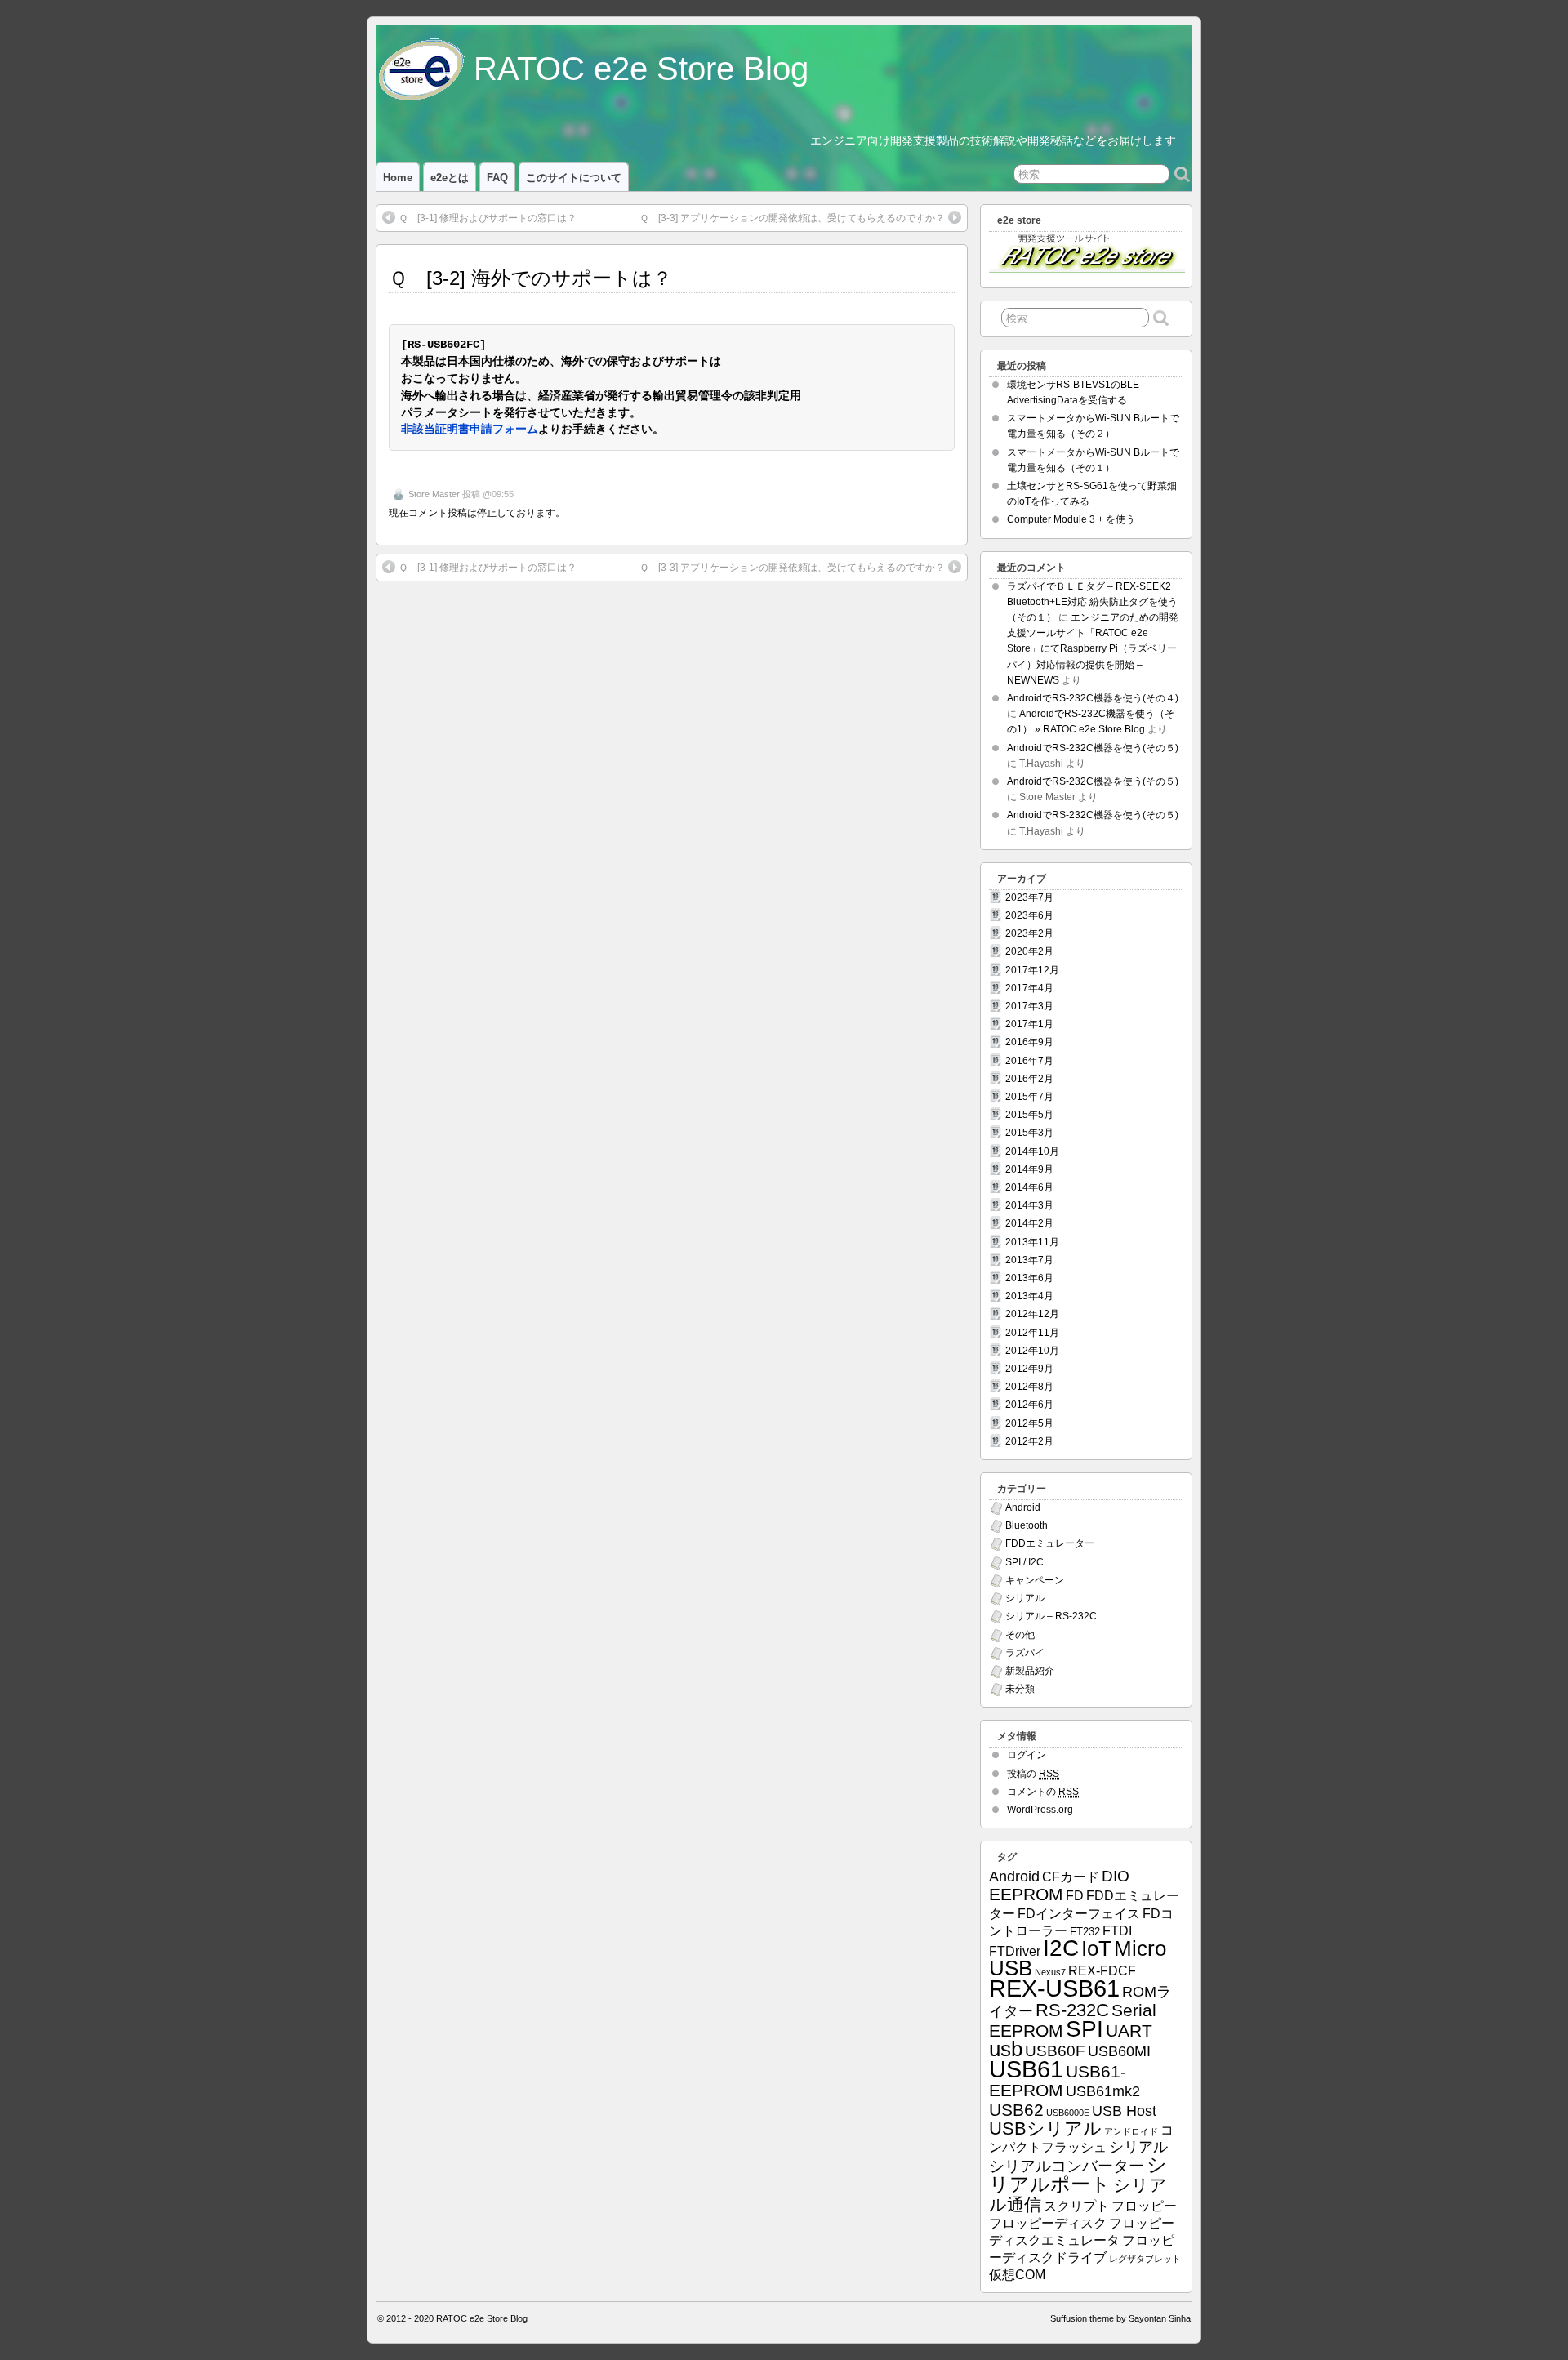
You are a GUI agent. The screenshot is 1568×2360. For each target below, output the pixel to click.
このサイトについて (574, 178)
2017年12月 (1032, 970)
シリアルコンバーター (1067, 2166)
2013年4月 (1029, 1296)
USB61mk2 (1103, 2091)
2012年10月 (1032, 1351)
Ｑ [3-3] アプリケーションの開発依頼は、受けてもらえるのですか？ (792, 218)
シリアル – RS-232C (1051, 1616)
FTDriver (1015, 1951)
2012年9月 (1029, 1369)
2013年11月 (1032, 1242)
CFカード (1071, 1877)
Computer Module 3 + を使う (1071, 519)
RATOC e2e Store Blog (641, 69)
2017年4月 (1029, 988)
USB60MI (1119, 2051)
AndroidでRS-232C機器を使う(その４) (1093, 698)
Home (398, 178)
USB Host (1124, 2111)
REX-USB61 (1054, 1988)
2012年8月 (1029, 1387)
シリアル (1025, 1598)
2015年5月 (1029, 1115)
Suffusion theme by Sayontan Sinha (1120, 2318)
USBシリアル (1045, 2128)
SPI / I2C (1025, 1562)
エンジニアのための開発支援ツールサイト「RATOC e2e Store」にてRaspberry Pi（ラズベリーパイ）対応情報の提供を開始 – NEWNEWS (1093, 649)
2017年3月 (1029, 1006)
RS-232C (1072, 2010)
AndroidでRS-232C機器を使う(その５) (1093, 748)
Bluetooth (1027, 1525)
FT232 (1085, 1932)
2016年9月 (1029, 1042)
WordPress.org (1040, 1810)
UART (1129, 2030)
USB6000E (1068, 2113)
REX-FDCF (1102, 1971)
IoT (1096, 1948)
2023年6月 (1029, 915)
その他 (1020, 1635)
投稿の (1033, 1774)
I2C (1061, 1948)
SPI (1085, 2029)
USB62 (1016, 2110)
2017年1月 (1029, 1024)
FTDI (1117, 1931)
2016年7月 (1029, 1061)
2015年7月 (1029, 1097)
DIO (1116, 1876)
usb (1006, 2049)
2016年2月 (1029, 1079)
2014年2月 (1029, 1223)
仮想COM (1017, 2275)
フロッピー (1144, 2206)
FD (1075, 1896)
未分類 (1020, 1689)
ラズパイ (1025, 1653)
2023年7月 (1029, 897)
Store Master (434, 494)
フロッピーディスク (1048, 2223)
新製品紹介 (1030, 1671)
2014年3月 (1029, 1205)
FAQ (497, 178)
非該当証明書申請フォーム (470, 430)
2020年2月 (1029, 951)
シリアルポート (1078, 2174)
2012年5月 (1029, 1423)
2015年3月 (1029, 1133)
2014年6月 (1029, 1187)
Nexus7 (1050, 1972)
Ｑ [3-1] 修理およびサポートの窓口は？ (488, 218)
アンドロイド (1131, 2131)
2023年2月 (1029, 933)
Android (1023, 1507)
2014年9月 (1029, 1169)
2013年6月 (1029, 1278)
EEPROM (1026, 1894)
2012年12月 (1032, 1314)
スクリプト (1076, 2206)
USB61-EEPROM (1058, 2081)
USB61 (1026, 2069)
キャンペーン (1035, 1580)
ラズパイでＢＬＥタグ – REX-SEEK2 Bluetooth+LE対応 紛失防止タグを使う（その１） (1092, 602)
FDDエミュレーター (1050, 1543)
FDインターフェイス (1079, 1914)
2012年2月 (1029, 1441)
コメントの (1043, 1792)
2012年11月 (1032, 1333)
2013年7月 (1029, 1260)
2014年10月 (1032, 1151)
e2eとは (450, 178)
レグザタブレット (1145, 2259)
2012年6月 (1029, 1405)
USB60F (1055, 2051)
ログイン (1027, 1755)
